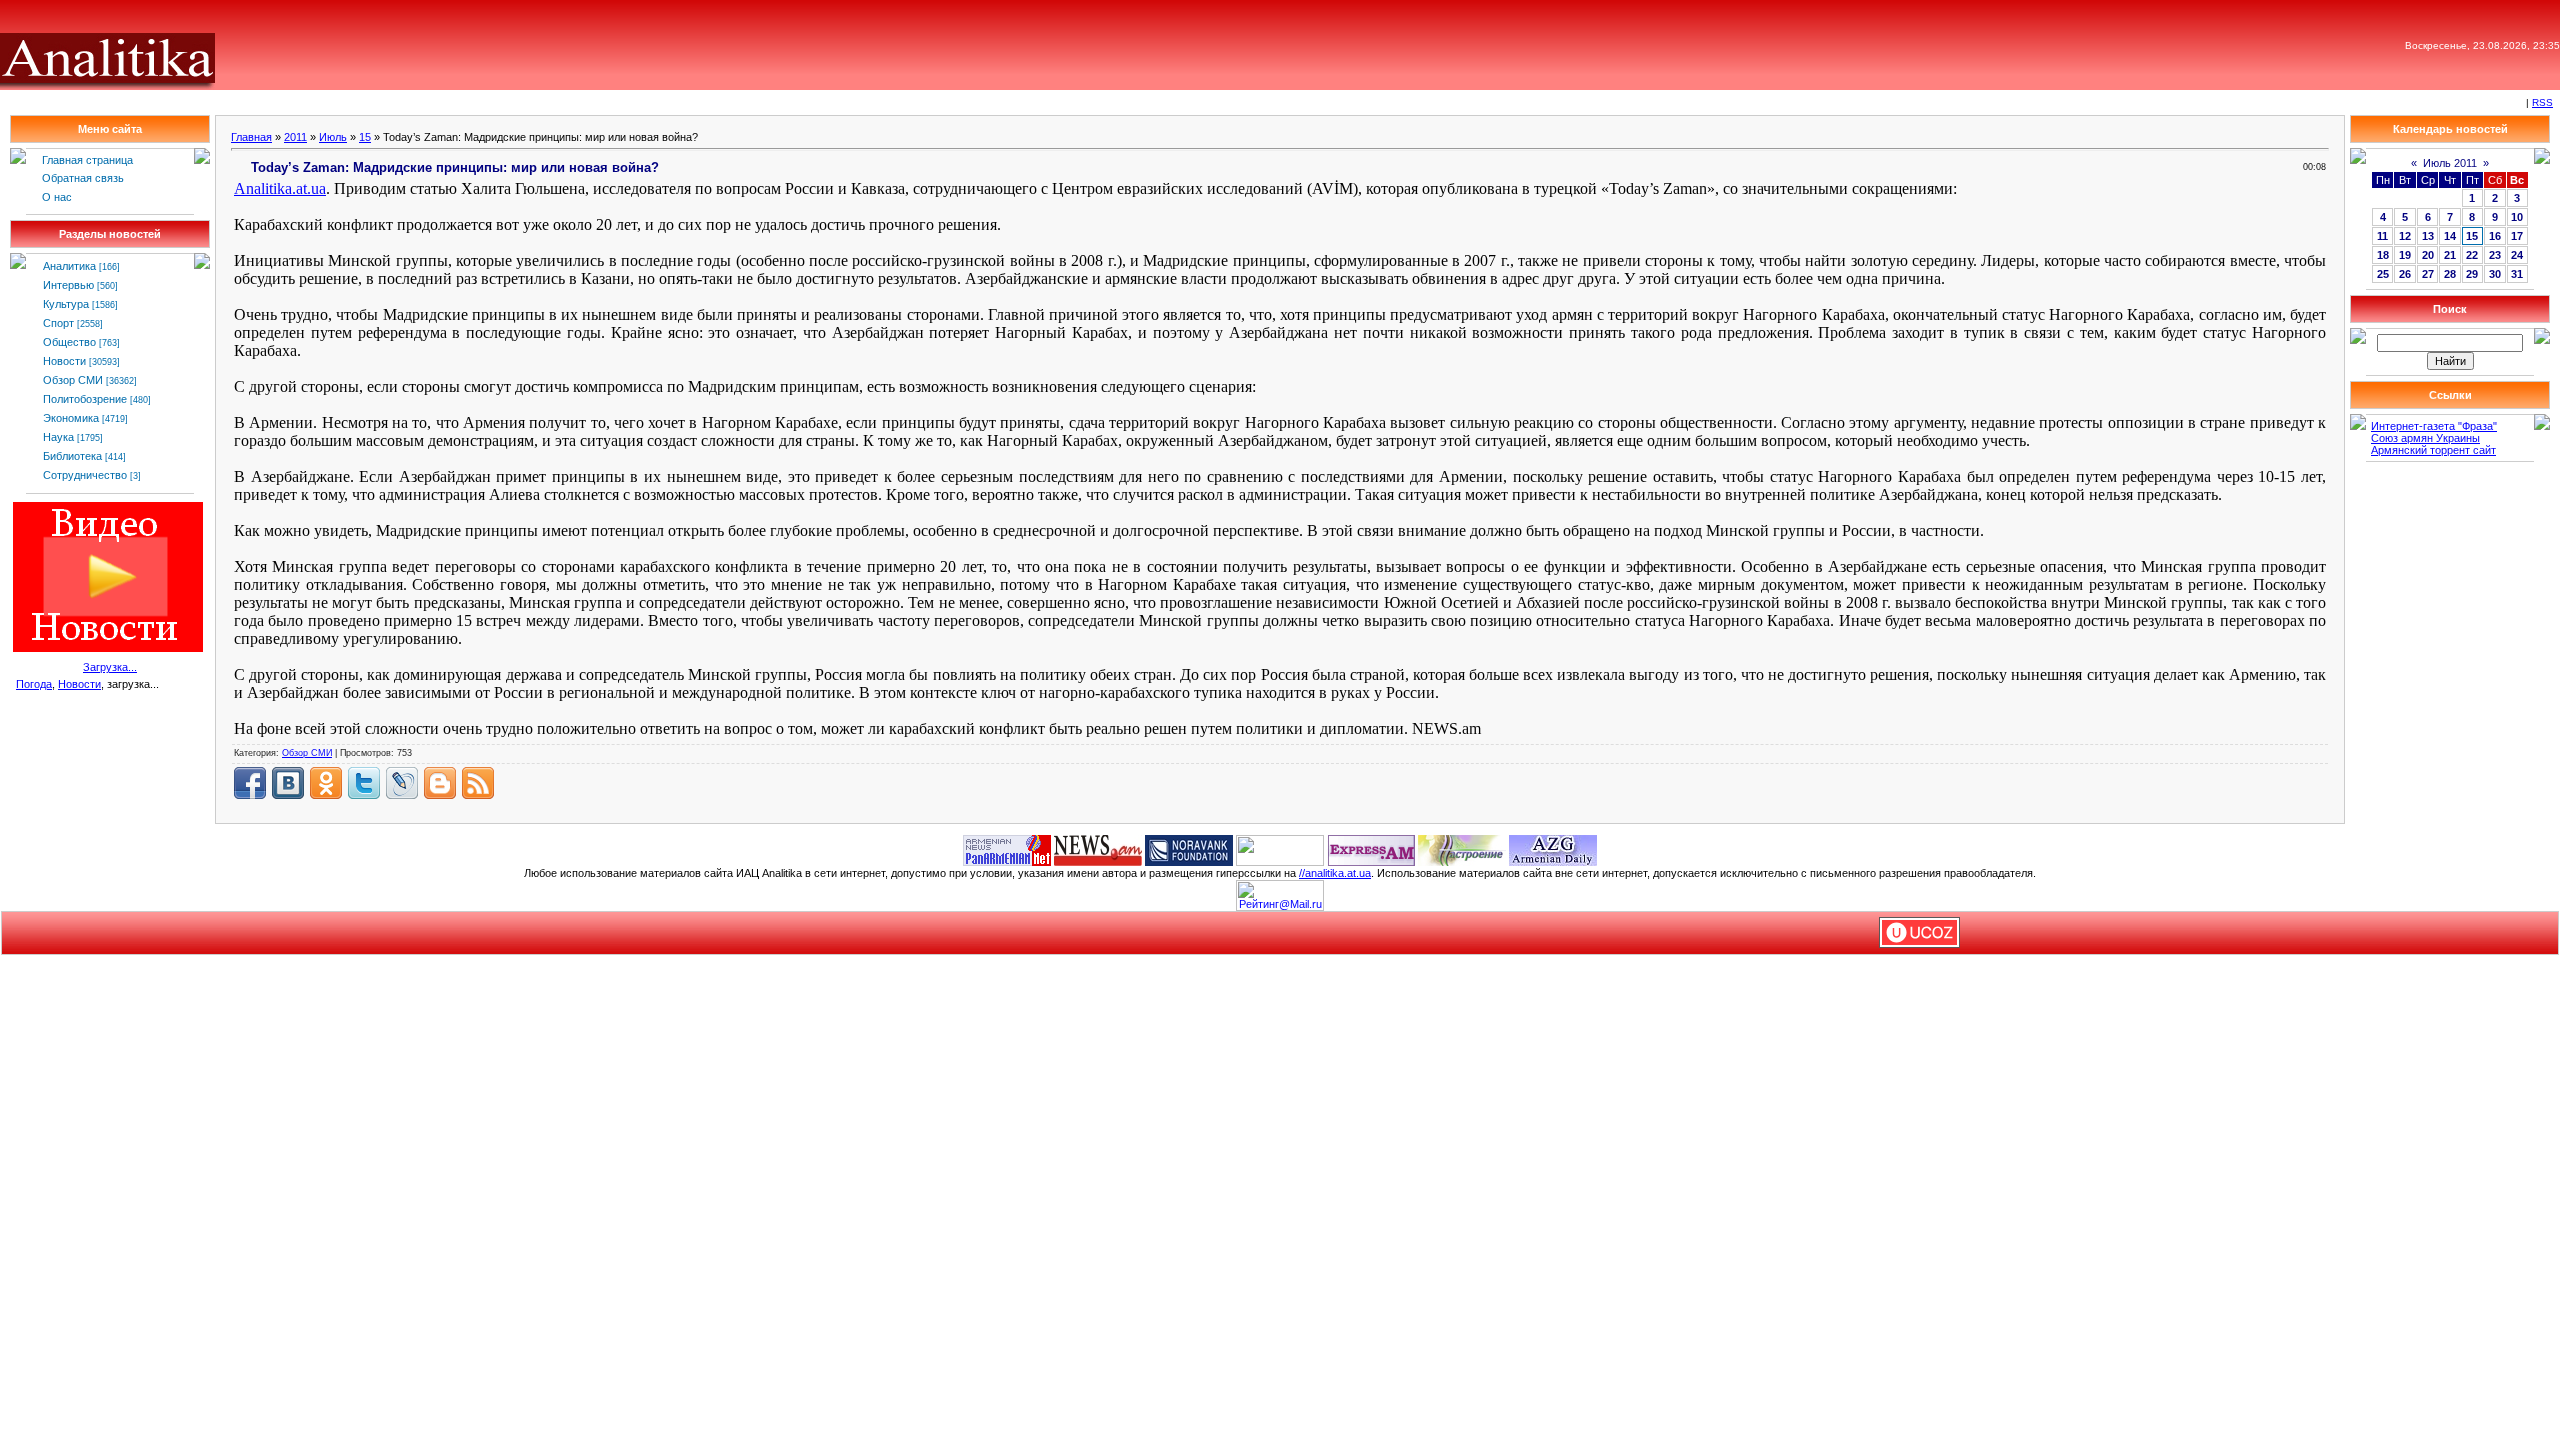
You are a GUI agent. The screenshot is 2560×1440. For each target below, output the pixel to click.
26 (2405, 274)
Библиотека (72, 456)
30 (2495, 274)
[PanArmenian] (1007, 849)
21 (2450, 255)
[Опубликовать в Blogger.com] (440, 783)
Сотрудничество (85, 475)
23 (2495, 255)
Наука (58, 437)
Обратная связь (83, 178)
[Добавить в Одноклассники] (326, 783)
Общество (69, 342)
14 (2450, 236)
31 (2517, 274)
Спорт (58, 323)
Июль (333, 137)
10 (2517, 217)
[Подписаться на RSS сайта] (478, 783)
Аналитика (69, 266)
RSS (2542, 102)
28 (2450, 274)
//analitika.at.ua (1335, 873)
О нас (57, 197)
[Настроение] (1462, 849)
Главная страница (87, 160)
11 (2382, 236)
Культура (66, 304)
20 (2428, 255)
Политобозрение (85, 399)
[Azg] (1553, 849)
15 (365, 137)
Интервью (68, 285)
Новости (64, 361)
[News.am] (1098, 849)
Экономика (71, 418)
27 (2428, 274)
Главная (251, 137)
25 (2383, 274)
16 (2495, 236)
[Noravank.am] (1189, 849)
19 (2405, 255)
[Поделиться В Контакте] (288, 783)
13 (2428, 236)
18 (2383, 255)
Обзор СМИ (73, 380)
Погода (34, 684)
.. (280, 188)
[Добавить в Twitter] (364, 783)
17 (2517, 236)
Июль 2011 (2450, 163)
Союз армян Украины (2425, 438)
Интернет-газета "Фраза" (2434, 426)
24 (2517, 255)
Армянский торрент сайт (2433, 450)
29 (2472, 274)
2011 (295, 137)
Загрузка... (110, 667)
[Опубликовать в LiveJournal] (402, 783)
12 (2405, 236)
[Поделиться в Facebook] (250, 783)
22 (2472, 255)
